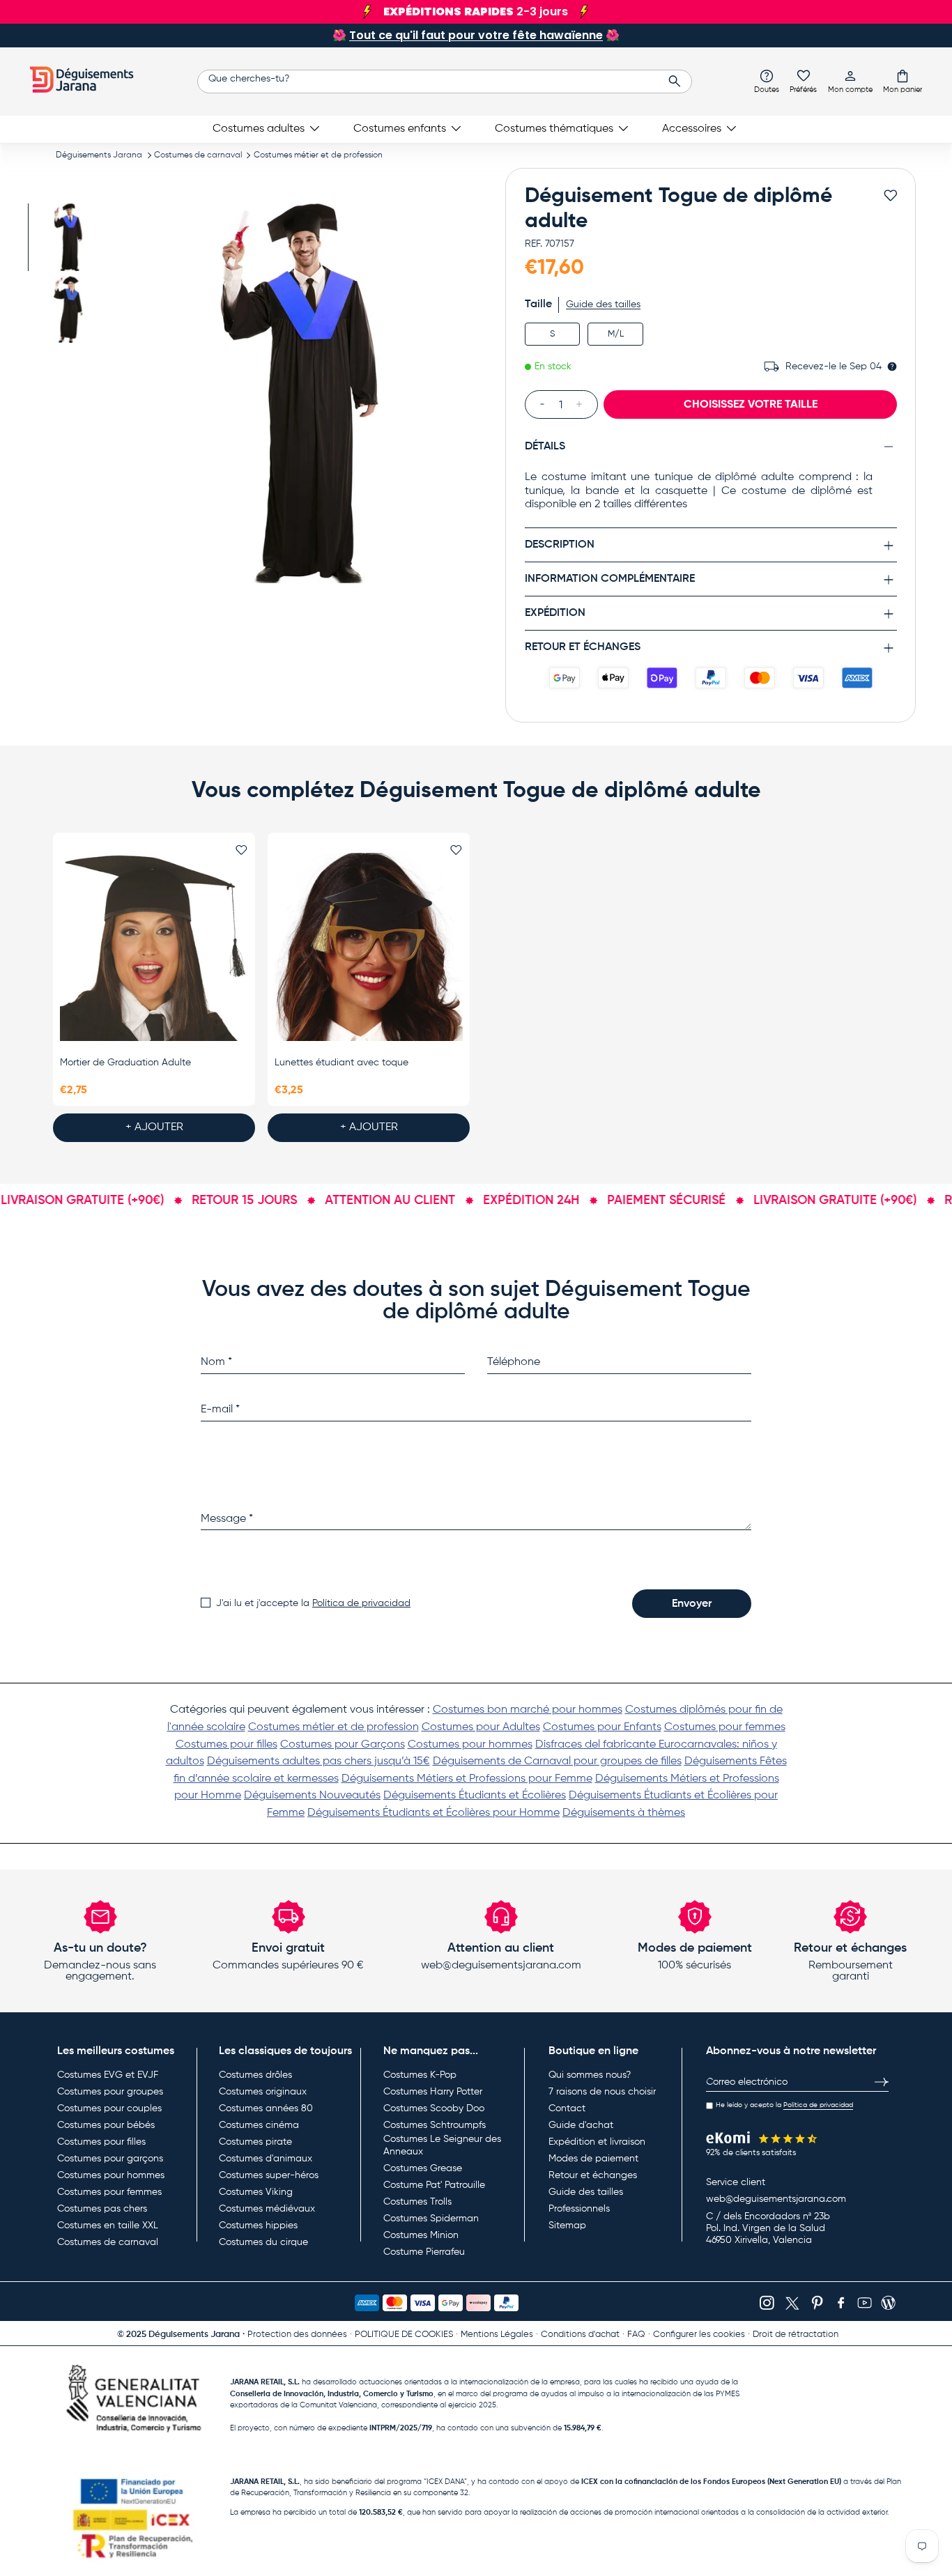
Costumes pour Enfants (602, 1727)
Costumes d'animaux (266, 2159)
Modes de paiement (593, 2159)
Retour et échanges (593, 2175)
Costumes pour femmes (725, 1727)
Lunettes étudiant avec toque (341, 1063)
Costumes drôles (255, 2075)
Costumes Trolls (417, 2202)
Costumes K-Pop (420, 2075)
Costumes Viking (256, 2192)
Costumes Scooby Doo (434, 2108)
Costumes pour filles (227, 1745)
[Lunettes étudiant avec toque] (369, 948)
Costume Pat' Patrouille (434, 2185)
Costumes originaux (263, 2092)
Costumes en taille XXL (108, 2226)
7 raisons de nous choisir (602, 2092)
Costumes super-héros (269, 2175)
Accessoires (692, 129)
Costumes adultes (259, 129)
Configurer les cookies (699, 2335)
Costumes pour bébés (106, 2125)
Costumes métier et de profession (318, 155)
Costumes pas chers (102, 2209)
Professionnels (579, 2209)
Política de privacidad (361, 1603)
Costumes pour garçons (110, 2159)
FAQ (636, 2335)
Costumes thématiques (554, 129)
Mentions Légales (497, 2335)
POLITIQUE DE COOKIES (404, 2335)
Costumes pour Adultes (481, 1727)
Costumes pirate (255, 2142)
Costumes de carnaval (198, 155)
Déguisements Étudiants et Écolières (475, 1796)
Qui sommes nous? (590, 2075)
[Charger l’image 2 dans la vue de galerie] (68, 309)
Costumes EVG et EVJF (108, 2075)
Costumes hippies (258, 2226)
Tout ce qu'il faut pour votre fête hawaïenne (476, 35)
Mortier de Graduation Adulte (125, 1063)
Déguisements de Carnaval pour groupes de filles (557, 1761)
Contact (567, 2108)
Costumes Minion (421, 2235)
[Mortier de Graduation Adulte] (154, 948)
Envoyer (692, 1604)
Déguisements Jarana (99, 155)
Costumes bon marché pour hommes (528, 1710)
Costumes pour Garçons (343, 1745)
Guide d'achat (581, 2125)
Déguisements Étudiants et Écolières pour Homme (433, 1813)
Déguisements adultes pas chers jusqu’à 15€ (318, 1761)
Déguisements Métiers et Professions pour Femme (467, 1779)
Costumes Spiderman (431, 2219)
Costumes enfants (400, 129)
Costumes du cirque (263, 2242)
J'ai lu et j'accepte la (313, 1603)
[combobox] (445, 82)
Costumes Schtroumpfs (435, 2125)
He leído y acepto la (784, 2105)
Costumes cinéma (259, 2125)
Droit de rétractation (796, 2335)
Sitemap (567, 2226)
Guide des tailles (603, 304)
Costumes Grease (423, 2168)
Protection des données (297, 2335)
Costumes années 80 (266, 2108)
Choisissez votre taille (751, 404)
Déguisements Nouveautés (312, 1796)
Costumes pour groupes (110, 2092)
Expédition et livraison (597, 2142)
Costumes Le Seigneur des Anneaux (442, 2145)
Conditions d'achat (580, 2335)
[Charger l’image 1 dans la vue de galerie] (68, 237)
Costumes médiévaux (267, 2209)
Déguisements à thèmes (624, 1813)
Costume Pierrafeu (424, 2252)
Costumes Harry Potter (433, 2092)
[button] (903, 81)
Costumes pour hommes (470, 1745)
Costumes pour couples (109, 2108)
